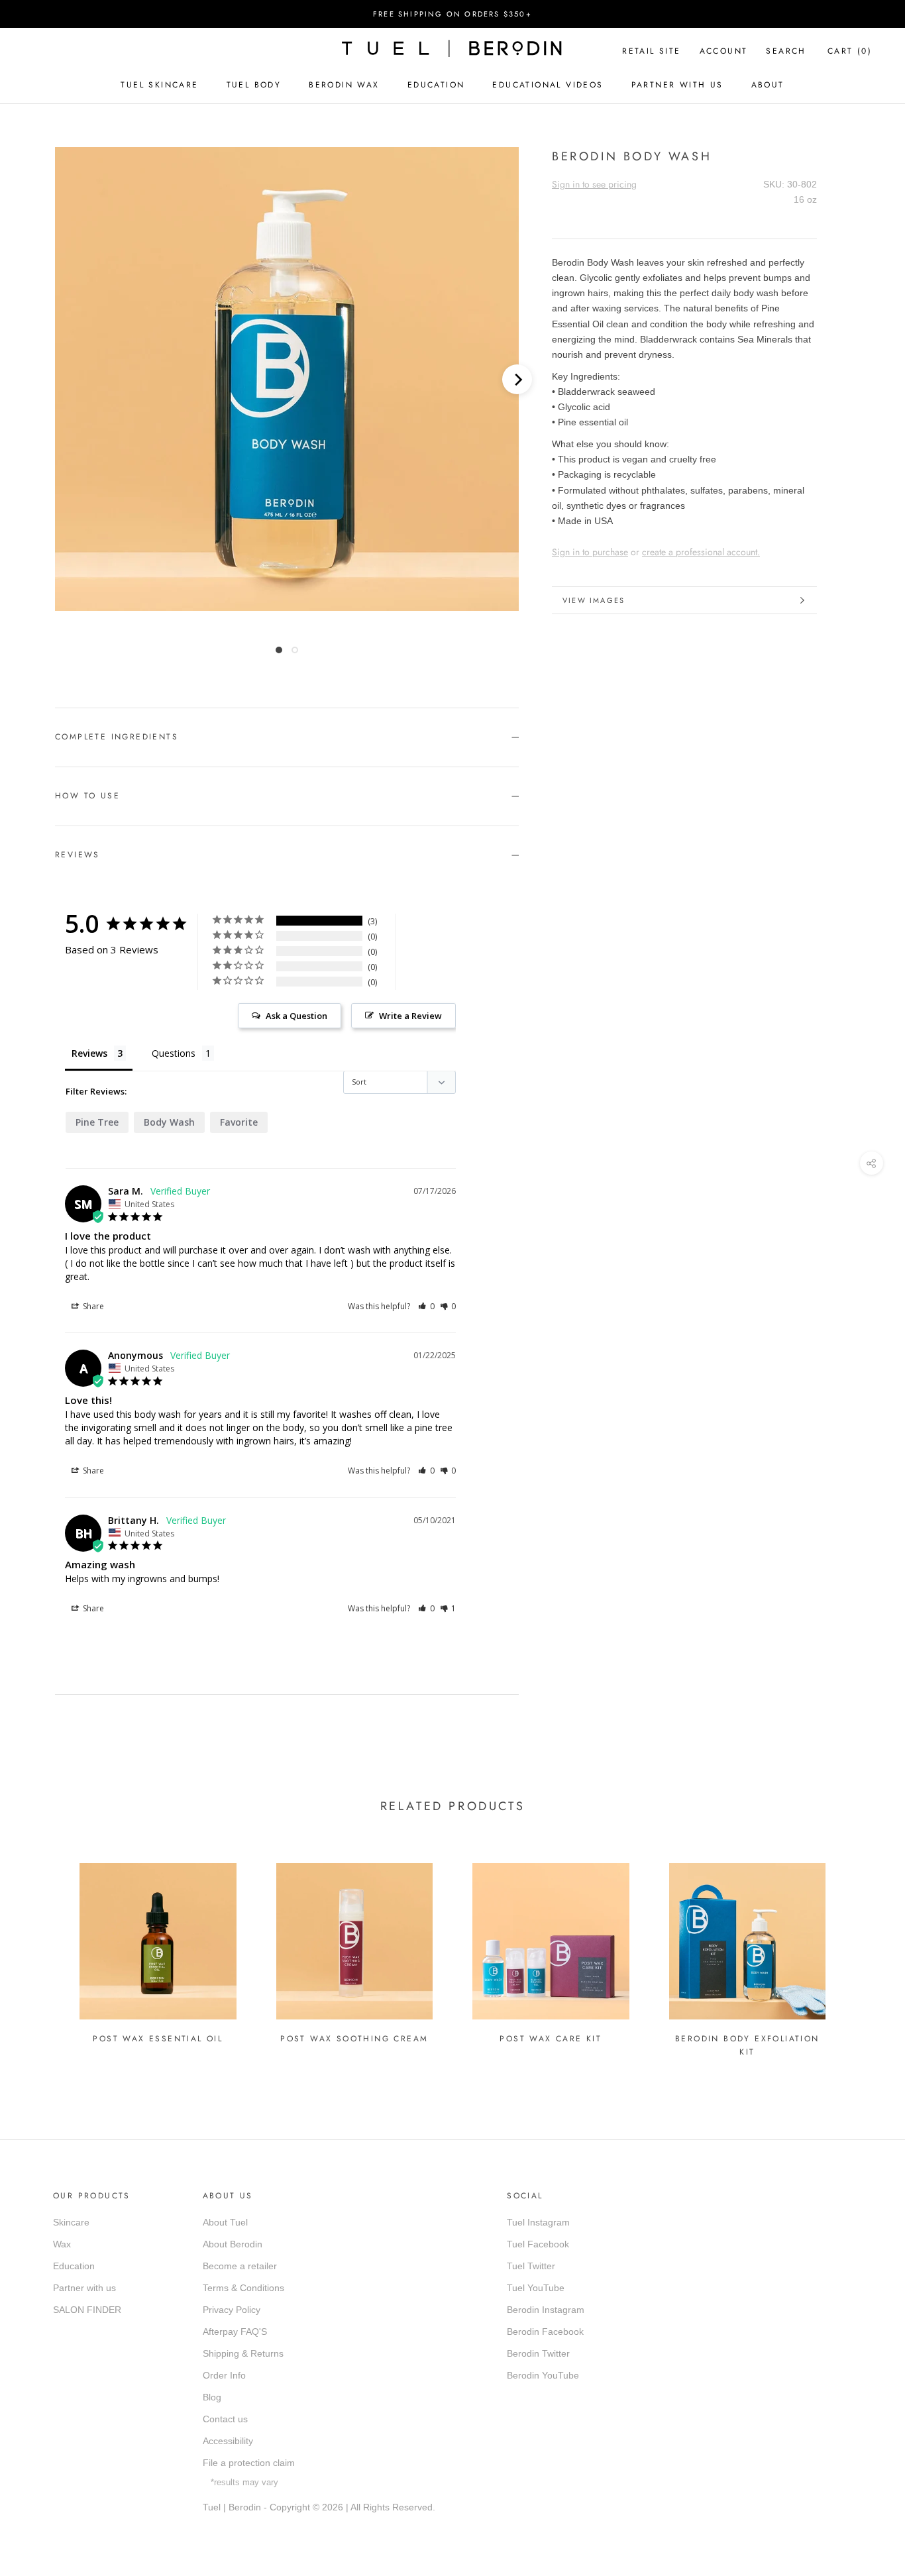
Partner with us (84, 2288)
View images (594, 600)
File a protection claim (249, 2463)
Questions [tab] (174, 1053)
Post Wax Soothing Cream (354, 2039)
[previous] (70, 379)
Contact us (225, 2419)
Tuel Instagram (538, 2222)
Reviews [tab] (89, 1053)
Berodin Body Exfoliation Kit (747, 2045)
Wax (62, 2244)
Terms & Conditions (243, 2288)
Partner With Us (677, 85)
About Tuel (225, 2222)
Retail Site (651, 51)
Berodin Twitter (538, 2353)
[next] (517, 379)
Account (724, 51)
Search (786, 51)
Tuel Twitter (531, 2266)
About (768, 85)
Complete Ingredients (117, 737)
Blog (212, 2397)
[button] (426, 1306)
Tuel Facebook (538, 2244)
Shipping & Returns (243, 2353)
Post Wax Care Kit (551, 2039)
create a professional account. (701, 552)
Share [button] (92, 1306)
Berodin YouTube (543, 2375)
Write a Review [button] (410, 1016)
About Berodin (233, 2244)
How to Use (87, 796)
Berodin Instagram (546, 2310)
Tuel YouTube (536, 2288)
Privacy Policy (232, 2310)
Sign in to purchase (590, 552)
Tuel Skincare (159, 85)
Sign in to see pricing (594, 184)
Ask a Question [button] (296, 1016)
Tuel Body (254, 85)
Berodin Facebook (545, 2332)
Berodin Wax (344, 85)
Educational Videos (548, 85)
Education (436, 85)
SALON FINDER (87, 2310)
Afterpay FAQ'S (235, 2332)
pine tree (97, 1122)
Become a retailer (240, 2266)
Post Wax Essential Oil (158, 2039)
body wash (169, 1122)
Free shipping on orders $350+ (452, 14)
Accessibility (228, 2441)
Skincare (71, 2222)
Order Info (224, 2375)
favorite (239, 1122)
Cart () (850, 51)
